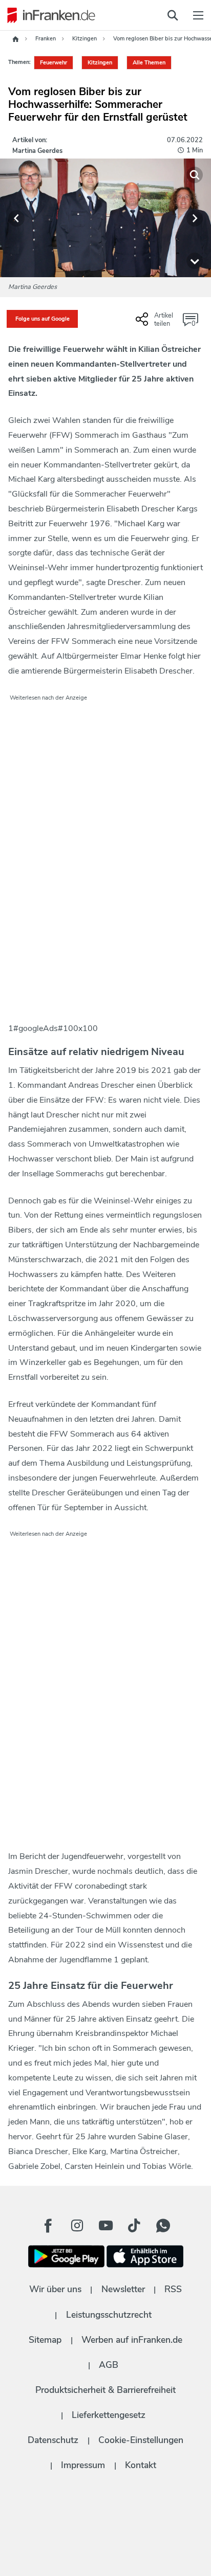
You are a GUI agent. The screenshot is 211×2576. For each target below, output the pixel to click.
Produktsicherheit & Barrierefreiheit (105, 2390)
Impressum (83, 2465)
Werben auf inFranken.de (132, 2340)
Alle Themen (149, 63)
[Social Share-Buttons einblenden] (156, 323)
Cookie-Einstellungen (141, 2440)
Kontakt (141, 2465)
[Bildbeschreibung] (195, 261)
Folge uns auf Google (43, 319)
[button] (16, 218)
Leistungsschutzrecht (109, 2315)
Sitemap (45, 2340)
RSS (173, 2289)
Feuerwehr (54, 63)
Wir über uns (55, 2289)
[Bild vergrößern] (195, 175)
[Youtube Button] (105, 2226)
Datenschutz (53, 2440)
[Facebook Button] (48, 2226)
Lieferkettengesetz (109, 2415)
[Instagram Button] (77, 2226)
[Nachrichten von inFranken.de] (49, 15)
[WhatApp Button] (163, 2226)
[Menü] (198, 15)
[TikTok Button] (134, 2226)
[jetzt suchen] (173, 15)
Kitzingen (100, 63)
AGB (109, 2365)
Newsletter (123, 2289)
